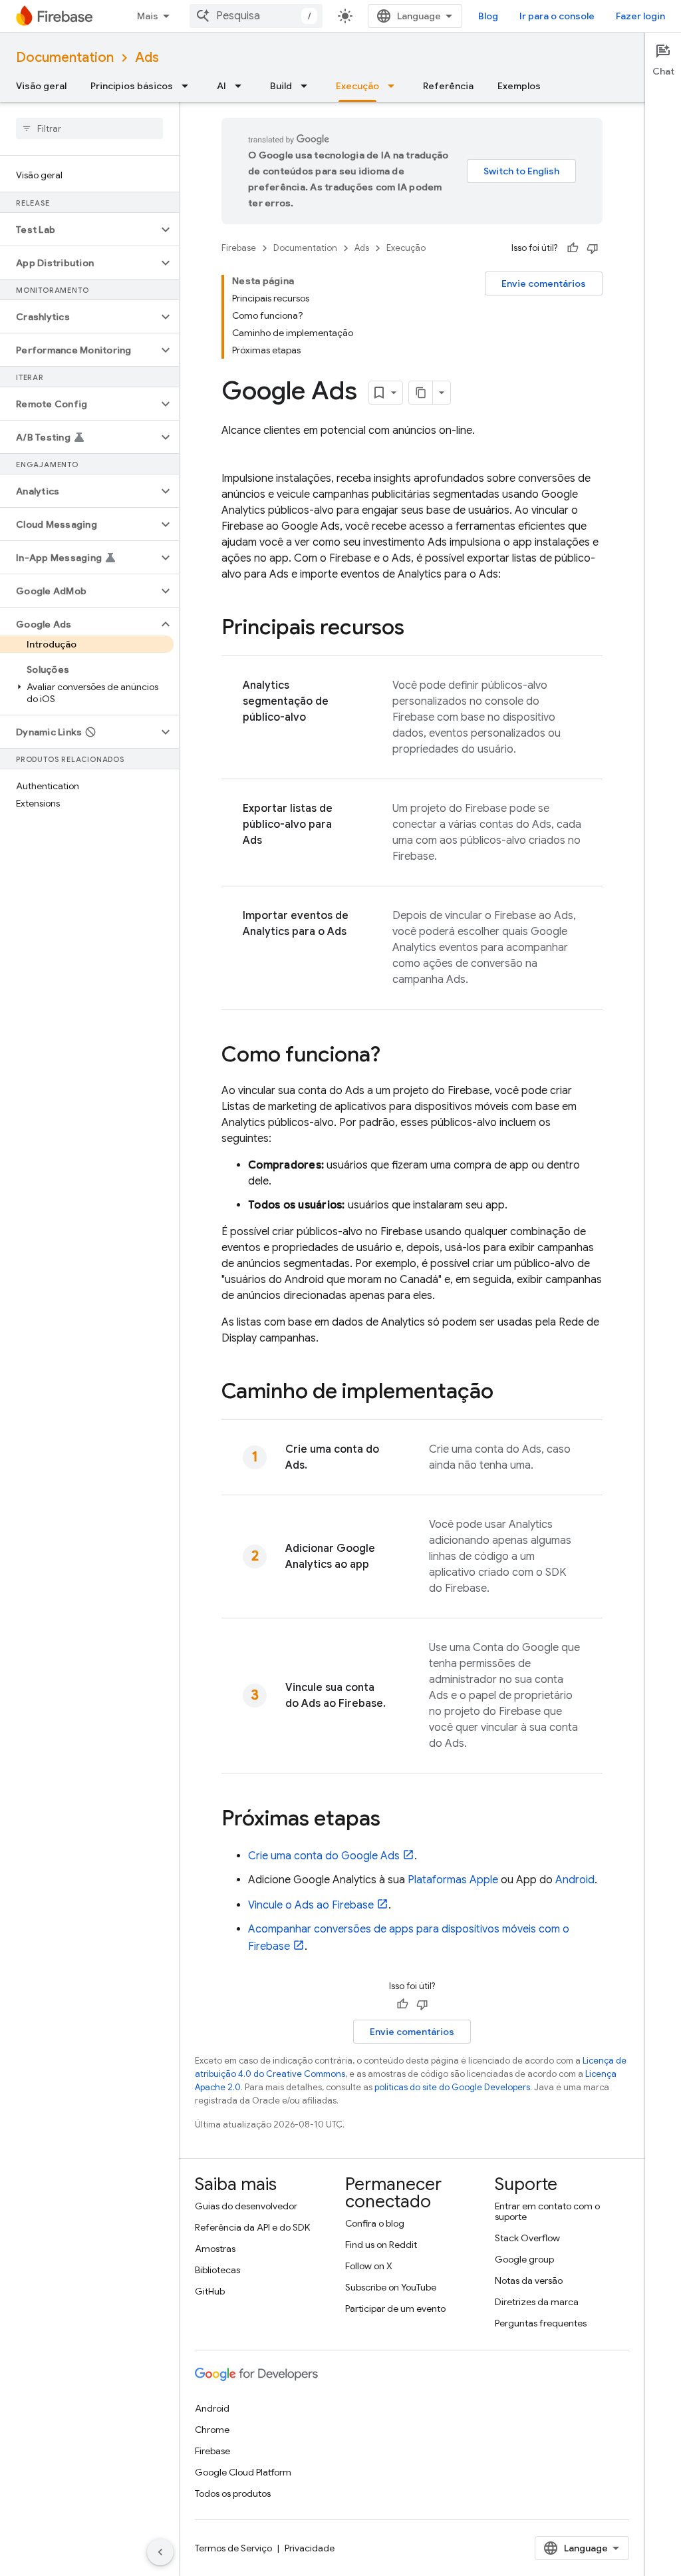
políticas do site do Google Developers (452, 2087)
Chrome (212, 2430)
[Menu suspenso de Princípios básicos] (189, 86)
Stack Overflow (527, 2238)
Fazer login (640, 16)
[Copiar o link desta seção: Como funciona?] (394, 1056)
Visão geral (41, 86)
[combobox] (256, 16)
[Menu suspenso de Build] (308, 86)
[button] (79, 230)
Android (575, 1880)
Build (281, 86)
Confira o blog (375, 2223)
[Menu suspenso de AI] (242, 86)
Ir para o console (557, 16)
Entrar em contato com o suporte (547, 2211)
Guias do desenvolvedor (246, 2206)
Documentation (65, 58)
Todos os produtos (233, 2493)
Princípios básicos (132, 86)
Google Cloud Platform (243, 2472)
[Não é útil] (593, 248)
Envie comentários (544, 283)
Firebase (239, 248)
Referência (448, 86)
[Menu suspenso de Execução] (395, 86)
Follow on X (369, 2266)
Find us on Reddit (381, 2245)
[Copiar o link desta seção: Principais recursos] (418, 629)
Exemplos (519, 86)
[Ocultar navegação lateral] (160, 2552)
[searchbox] (89, 128)
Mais (148, 16)
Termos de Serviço (233, 2548)
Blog (488, 16)
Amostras (215, 2249)
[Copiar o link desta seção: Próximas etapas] (394, 1820)
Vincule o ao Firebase (311, 1905)
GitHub (210, 2291)
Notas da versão (529, 2281)
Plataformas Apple (453, 1880)
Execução (357, 86)
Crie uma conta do (324, 1856)
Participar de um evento (395, 2308)
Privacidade (310, 2548)
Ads (147, 58)
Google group (524, 2259)
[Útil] (573, 248)
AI (221, 86)
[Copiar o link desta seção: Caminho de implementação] (507, 1393)
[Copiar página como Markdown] (421, 393)
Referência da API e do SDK (252, 2227)
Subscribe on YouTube (391, 2287)
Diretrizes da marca (537, 2302)
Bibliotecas (217, 2270)
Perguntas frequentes (541, 2323)
